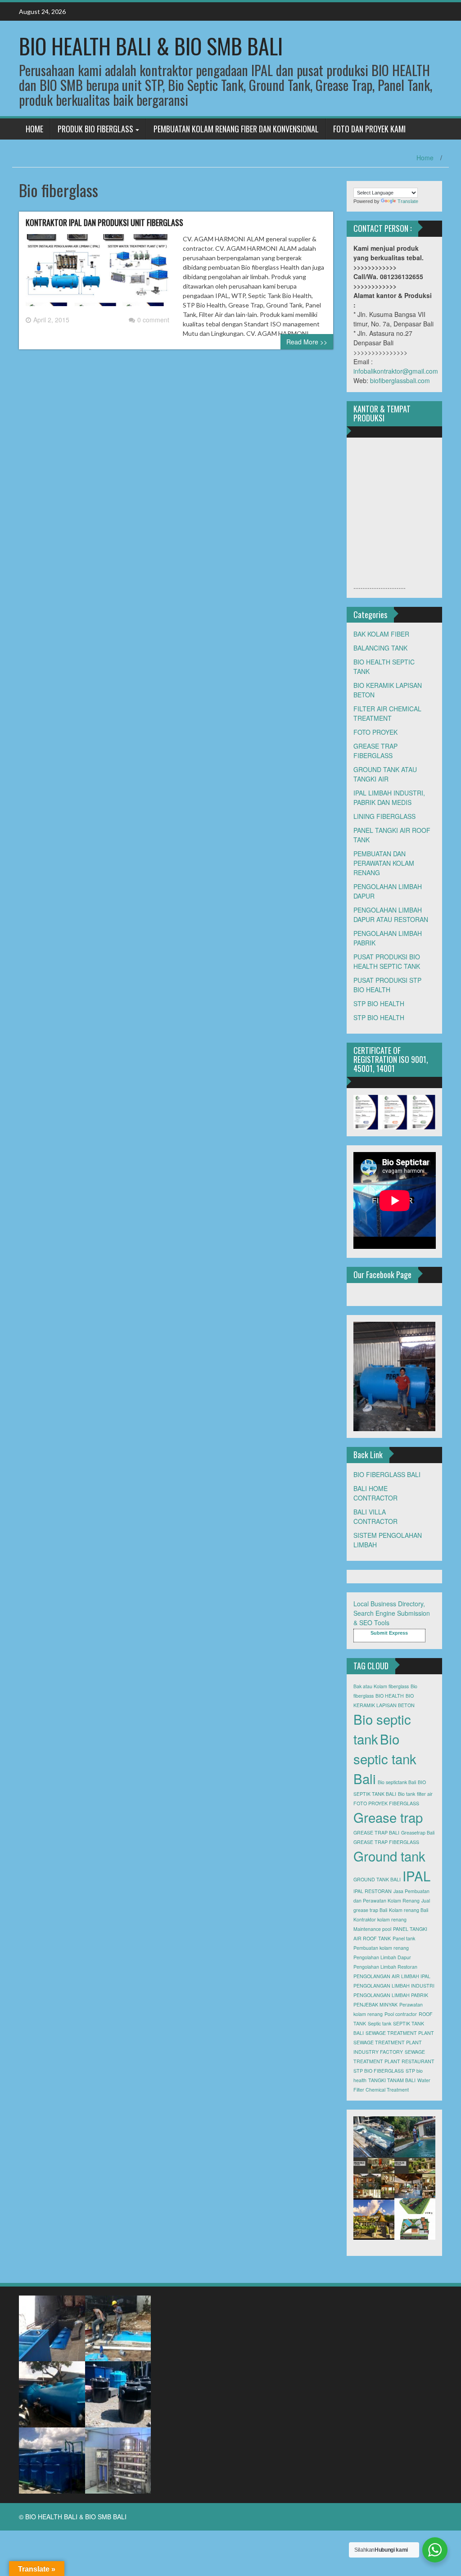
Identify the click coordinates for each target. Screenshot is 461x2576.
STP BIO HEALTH (379, 1003)
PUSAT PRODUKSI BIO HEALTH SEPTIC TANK (387, 961)
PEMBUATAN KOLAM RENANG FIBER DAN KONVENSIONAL (236, 129)
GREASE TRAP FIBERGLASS (375, 751)
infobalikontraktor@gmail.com (396, 371)
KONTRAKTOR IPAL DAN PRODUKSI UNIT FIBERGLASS (104, 222)
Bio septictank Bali (397, 1782)
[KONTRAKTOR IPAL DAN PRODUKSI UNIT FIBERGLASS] (97, 274)
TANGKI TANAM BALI (392, 2080)
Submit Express (389, 1633)
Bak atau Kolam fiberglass (381, 1686)
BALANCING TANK (380, 648)
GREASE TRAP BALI (376, 1833)
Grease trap (388, 1817)
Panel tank (404, 1938)
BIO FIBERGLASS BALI (387, 1474)
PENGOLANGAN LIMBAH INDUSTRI (394, 1986)
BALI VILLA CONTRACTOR (375, 1516)
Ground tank (389, 1856)
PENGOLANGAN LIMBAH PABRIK (391, 1995)
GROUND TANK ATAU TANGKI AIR (385, 774)
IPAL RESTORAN (373, 1891)
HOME (34, 129)
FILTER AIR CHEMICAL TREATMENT (387, 713)
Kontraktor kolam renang (380, 1919)
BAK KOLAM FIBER (381, 634)
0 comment (153, 320)
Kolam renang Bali (409, 1910)
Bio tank (407, 1794)
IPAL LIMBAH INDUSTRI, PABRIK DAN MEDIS (389, 798)
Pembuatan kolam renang (381, 1948)
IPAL (416, 1876)
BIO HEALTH (390, 1696)
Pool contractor (401, 2014)
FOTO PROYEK (375, 732)
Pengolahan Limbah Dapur (382, 1957)
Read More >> (307, 342)
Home (425, 158)
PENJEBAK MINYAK (375, 2004)
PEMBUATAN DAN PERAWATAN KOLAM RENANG (384, 863)
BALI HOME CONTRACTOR (375, 1493)
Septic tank (380, 2023)
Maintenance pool (372, 1929)
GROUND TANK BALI (377, 1879)
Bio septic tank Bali (385, 1758)
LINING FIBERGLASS (384, 816)
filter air (425, 1794)
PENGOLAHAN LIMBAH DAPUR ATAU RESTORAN (391, 915)
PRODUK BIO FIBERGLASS (95, 129)
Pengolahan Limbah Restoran (385, 1967)
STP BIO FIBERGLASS (379, 2071)
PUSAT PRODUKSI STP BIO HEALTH (387, 985)
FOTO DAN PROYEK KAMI (369, 129)
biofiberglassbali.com (400, 380)
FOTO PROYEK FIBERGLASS (386, 1803)
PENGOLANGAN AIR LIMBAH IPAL (392, 1976)
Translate (408, 201)
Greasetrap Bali (418, 1833)
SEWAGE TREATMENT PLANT (400, 2033)
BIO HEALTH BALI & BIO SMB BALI (151, 46)
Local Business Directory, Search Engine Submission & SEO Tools (392, 1613)
